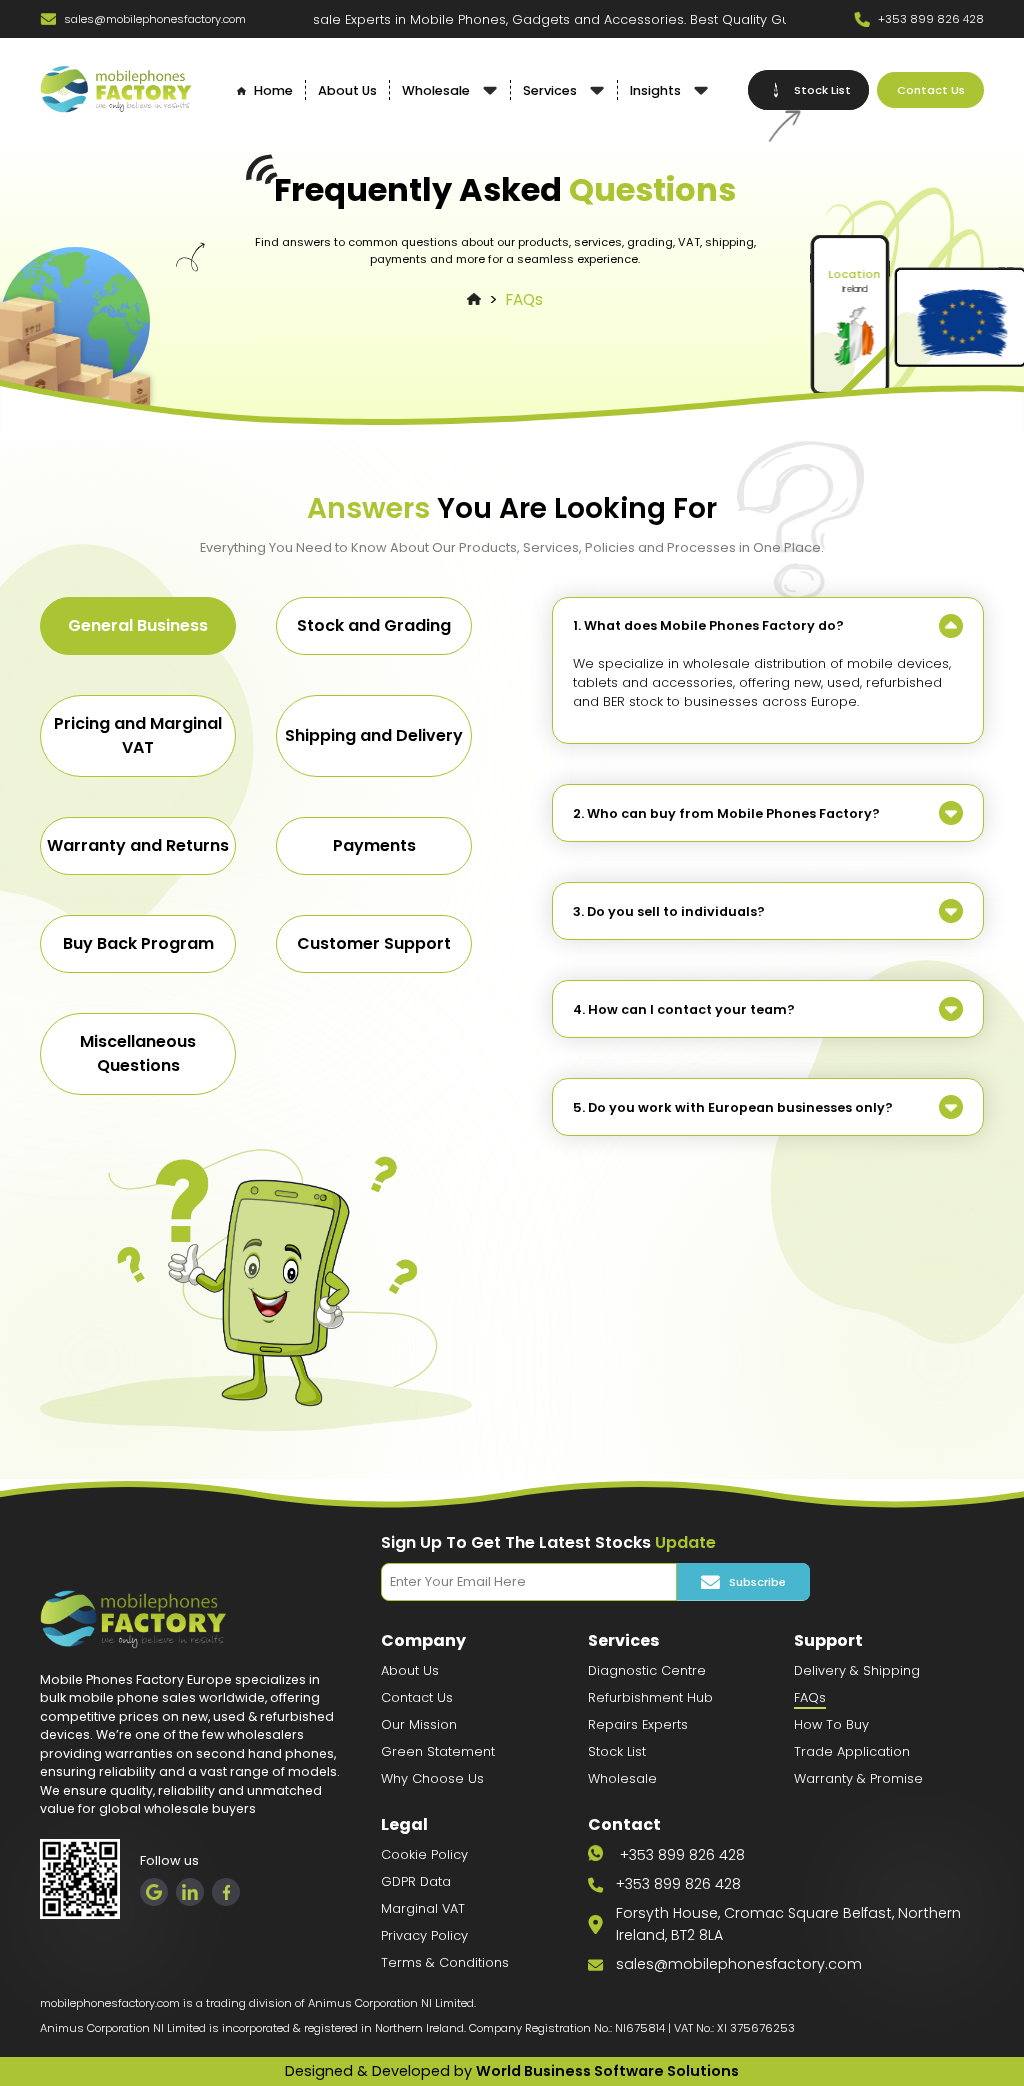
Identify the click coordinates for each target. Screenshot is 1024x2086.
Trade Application (852, 1751)
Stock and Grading (374, 625)
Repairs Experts (638, 1724)
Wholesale (622, 1778)
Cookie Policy (424, 1854)
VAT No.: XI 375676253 (734, 2028)
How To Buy (831, 1724)
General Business (138, 625)
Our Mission (419, 1724)
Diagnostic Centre (647, 1670)
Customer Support (374, 943)
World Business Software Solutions (607, 2071)
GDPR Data (416, 1881)
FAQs (524, 299)
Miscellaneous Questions (138, 1053)
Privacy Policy (424, 1935)
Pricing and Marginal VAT (138, 735)
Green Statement (438, 1751)
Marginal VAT (423, 1908)
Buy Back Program (138, 943)
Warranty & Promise (858, 1778)
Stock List (617, 1751)
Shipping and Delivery (374, 735)
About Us (410, 1670)
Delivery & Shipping (857, 1670)
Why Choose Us (432, 1778)
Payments (374, 845)
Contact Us (417, 1697)
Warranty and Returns (138, 845)
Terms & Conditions (445, 1962)
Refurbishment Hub (650, 1697)
